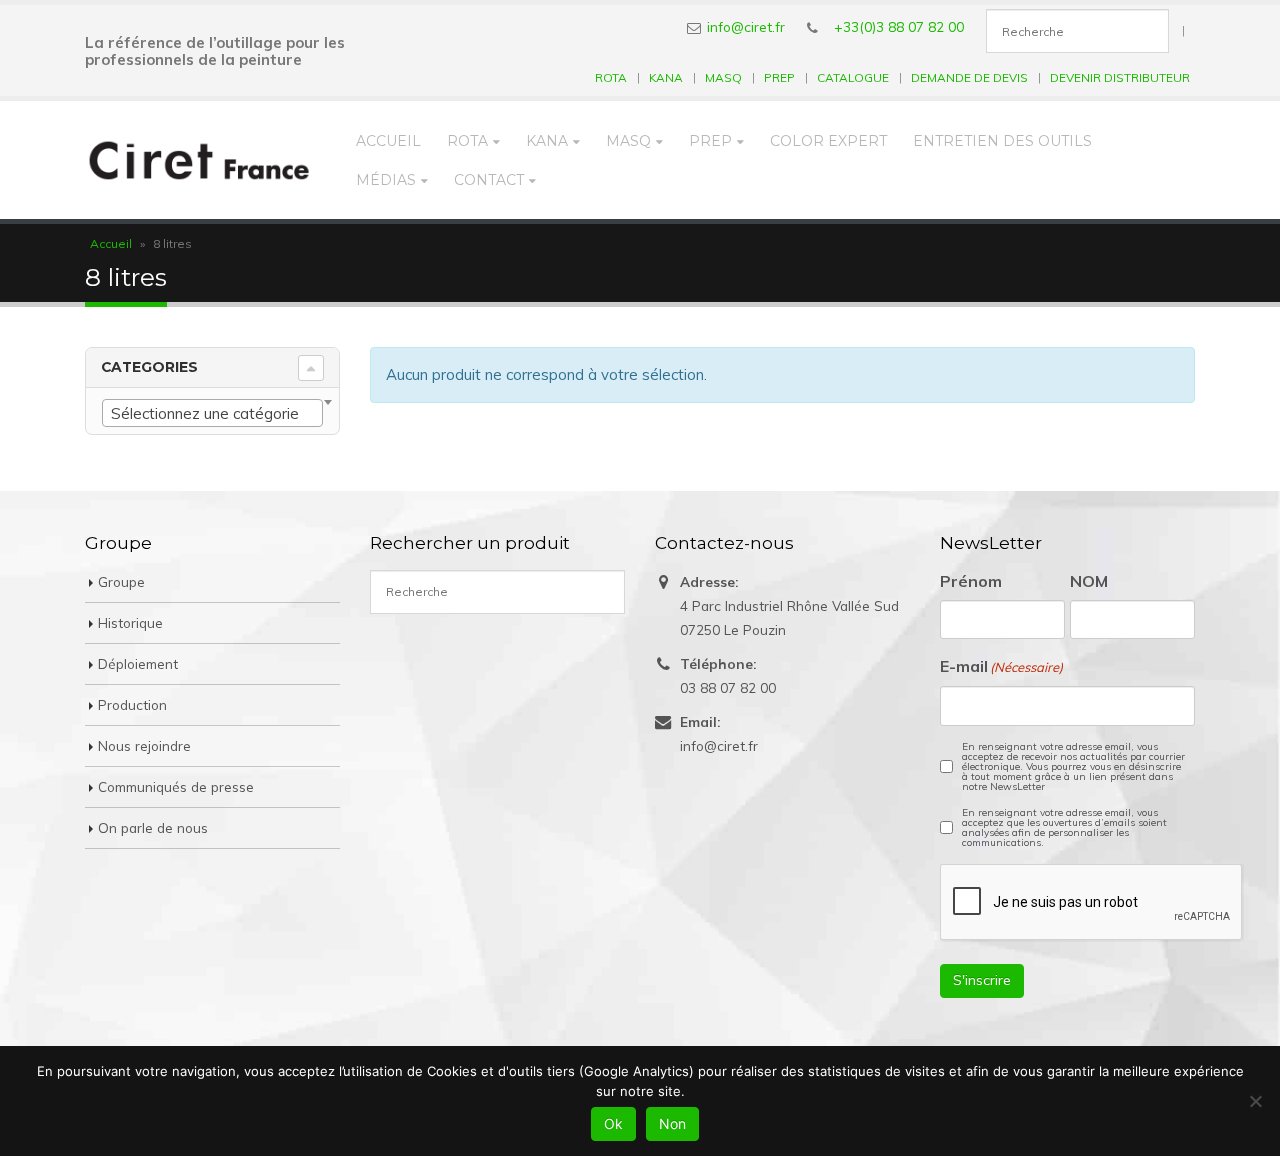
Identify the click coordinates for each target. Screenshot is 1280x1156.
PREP (779, 77)
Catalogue (853, 77)
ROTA (611, 77)
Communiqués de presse (176, 786)
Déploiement (138, 663)
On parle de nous (153, 827)
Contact (489, 180)
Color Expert (828, 141)
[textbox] (212, 414)
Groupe (121, 581)
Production (132, 704)
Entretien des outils (1002, 141)
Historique (130, 622)
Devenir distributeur (1120, 77)
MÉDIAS (386, 180)
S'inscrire (982, 980)
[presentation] (1092, 903)
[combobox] (212, 413)
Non (672, 1123)
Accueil (388, 141)
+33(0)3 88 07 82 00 (899, 26)
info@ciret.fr (746, 26)
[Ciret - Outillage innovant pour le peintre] (199, 160)
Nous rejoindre (144, 745)
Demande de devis (969, 77)
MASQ (723, 77)
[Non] (1255, 1101)
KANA (666, 77)
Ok (613, 1123)
